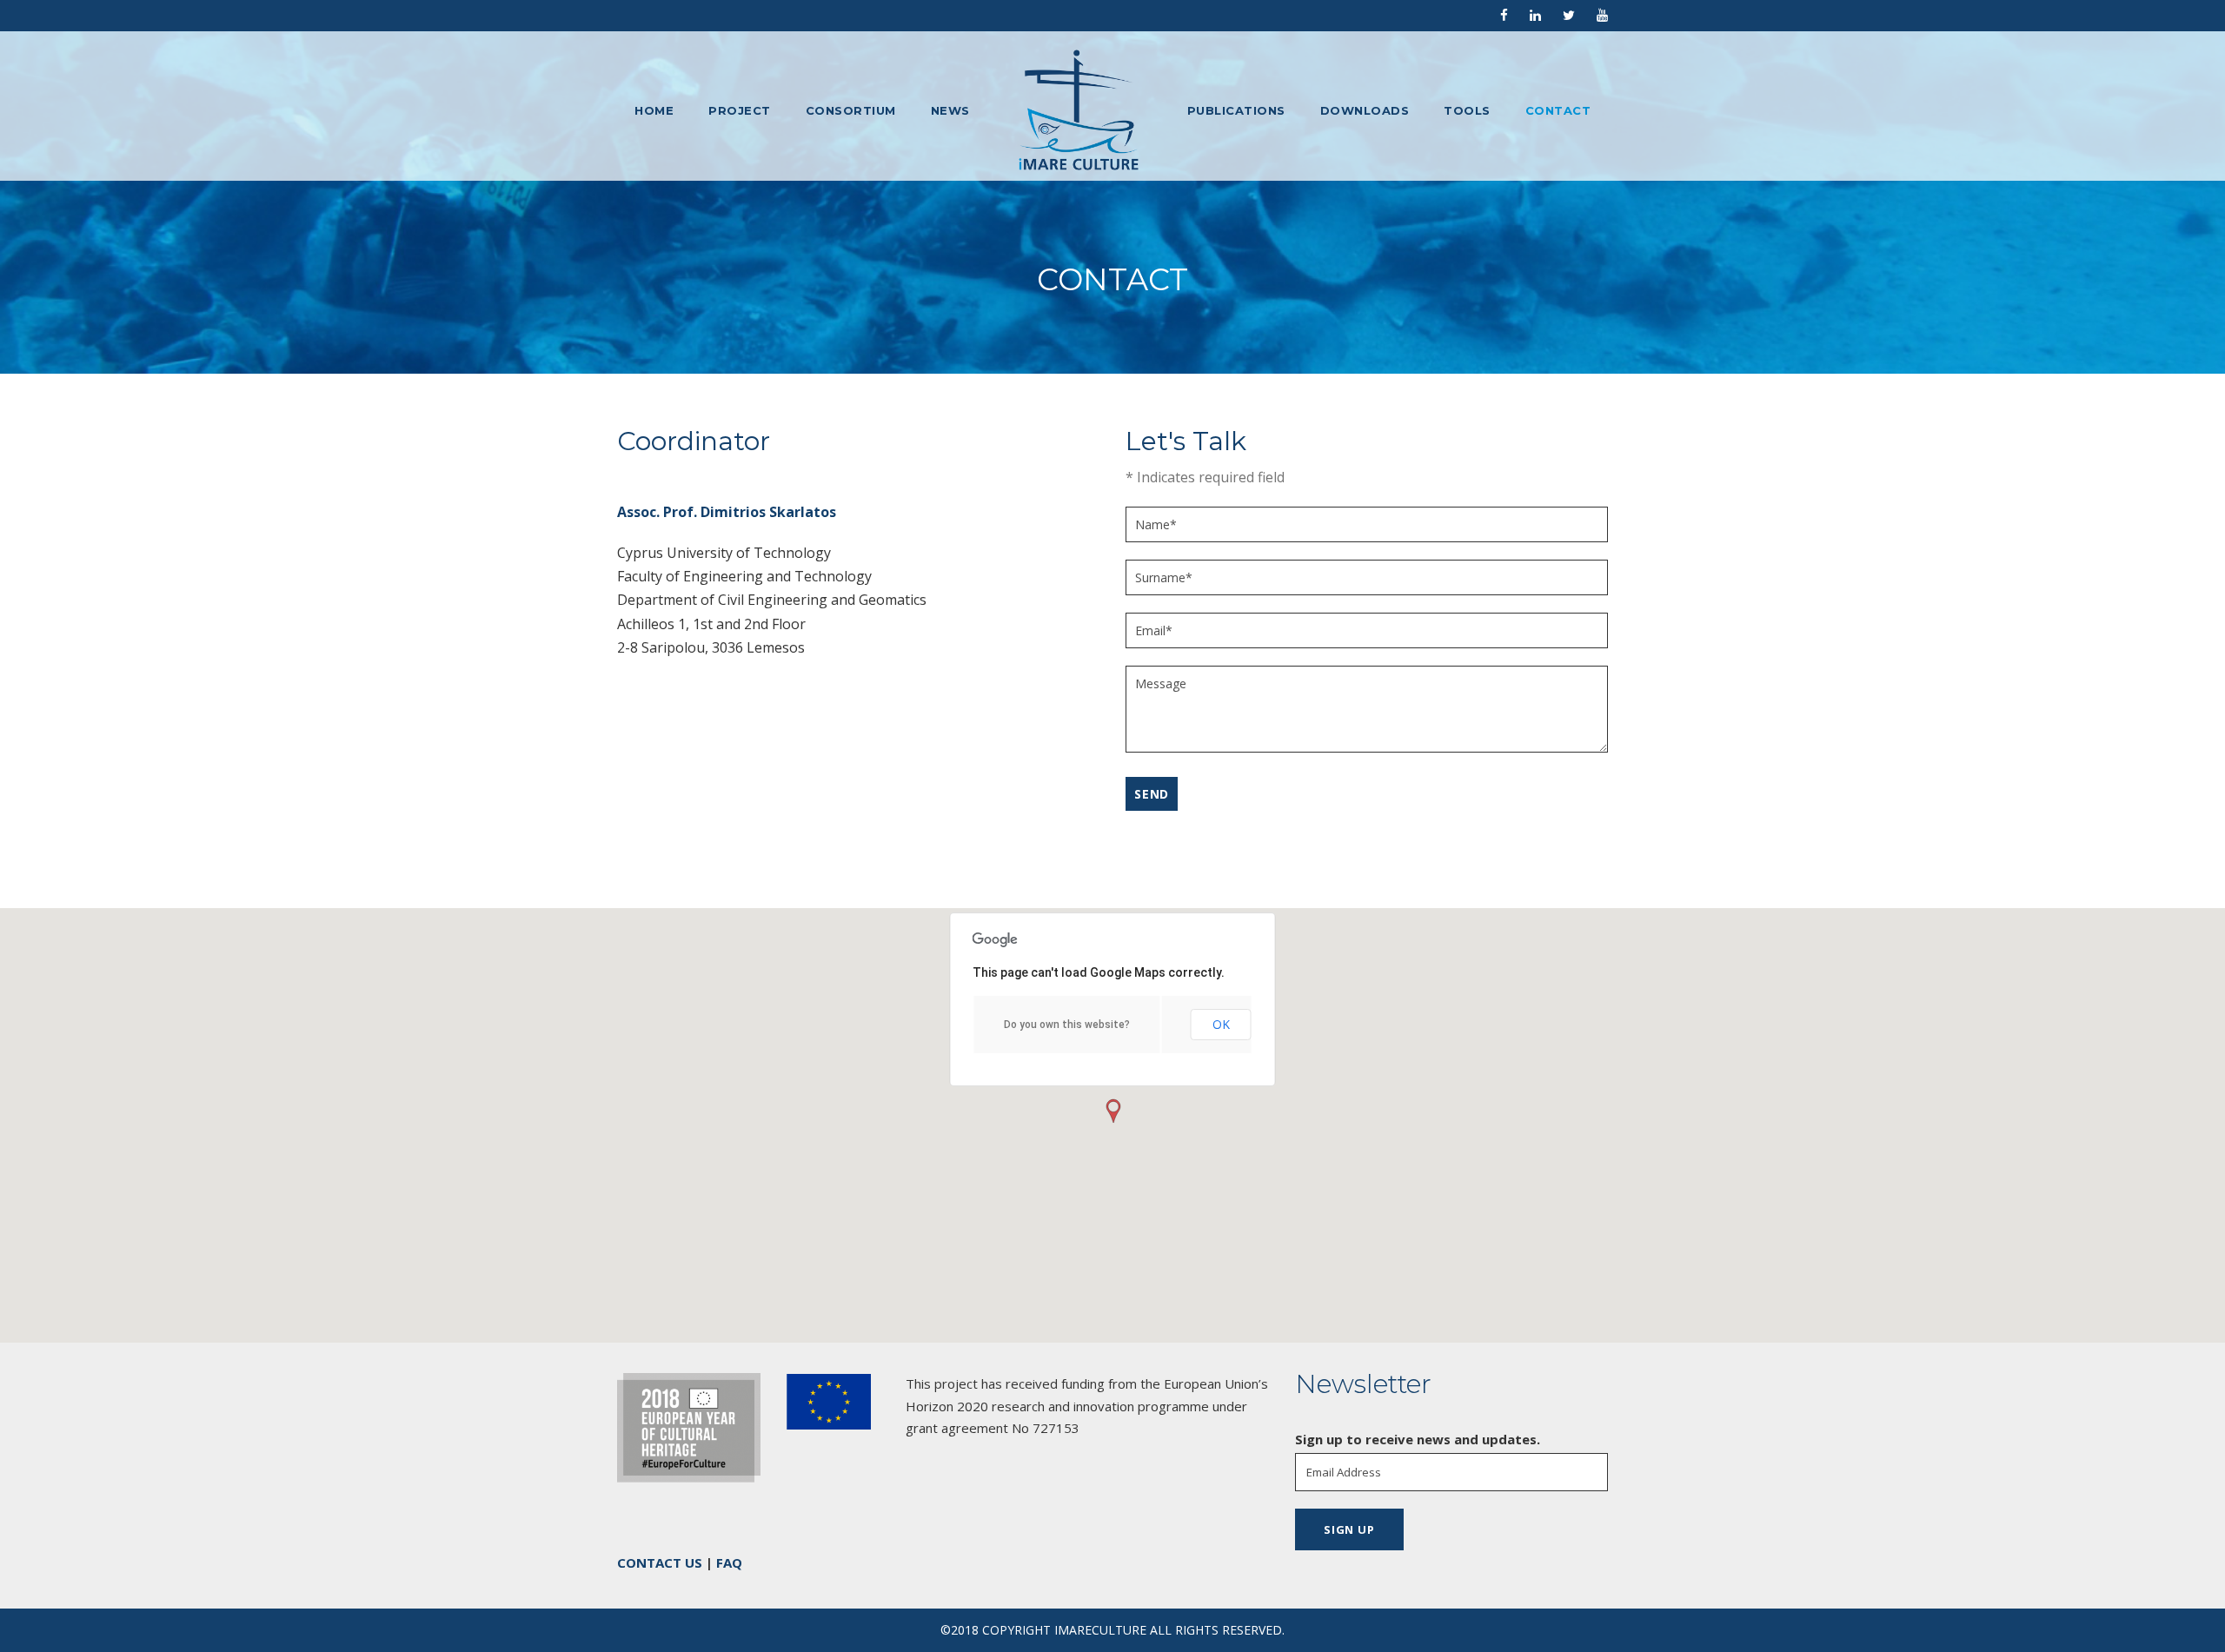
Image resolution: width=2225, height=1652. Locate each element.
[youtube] (1602, 15)
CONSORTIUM (851, 110)
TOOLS (1467, 110)
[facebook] (1504, 15)
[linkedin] (1535, 15)
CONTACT (1558, 110)
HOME (654, 110)
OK (1221, 1024)
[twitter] (1569, 15)
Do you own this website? (1067, 1025)
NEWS (950, 110)
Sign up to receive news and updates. (1418, 1439)
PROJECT (740, 110)
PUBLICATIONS (1236, 110)
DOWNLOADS (1365, 110)
